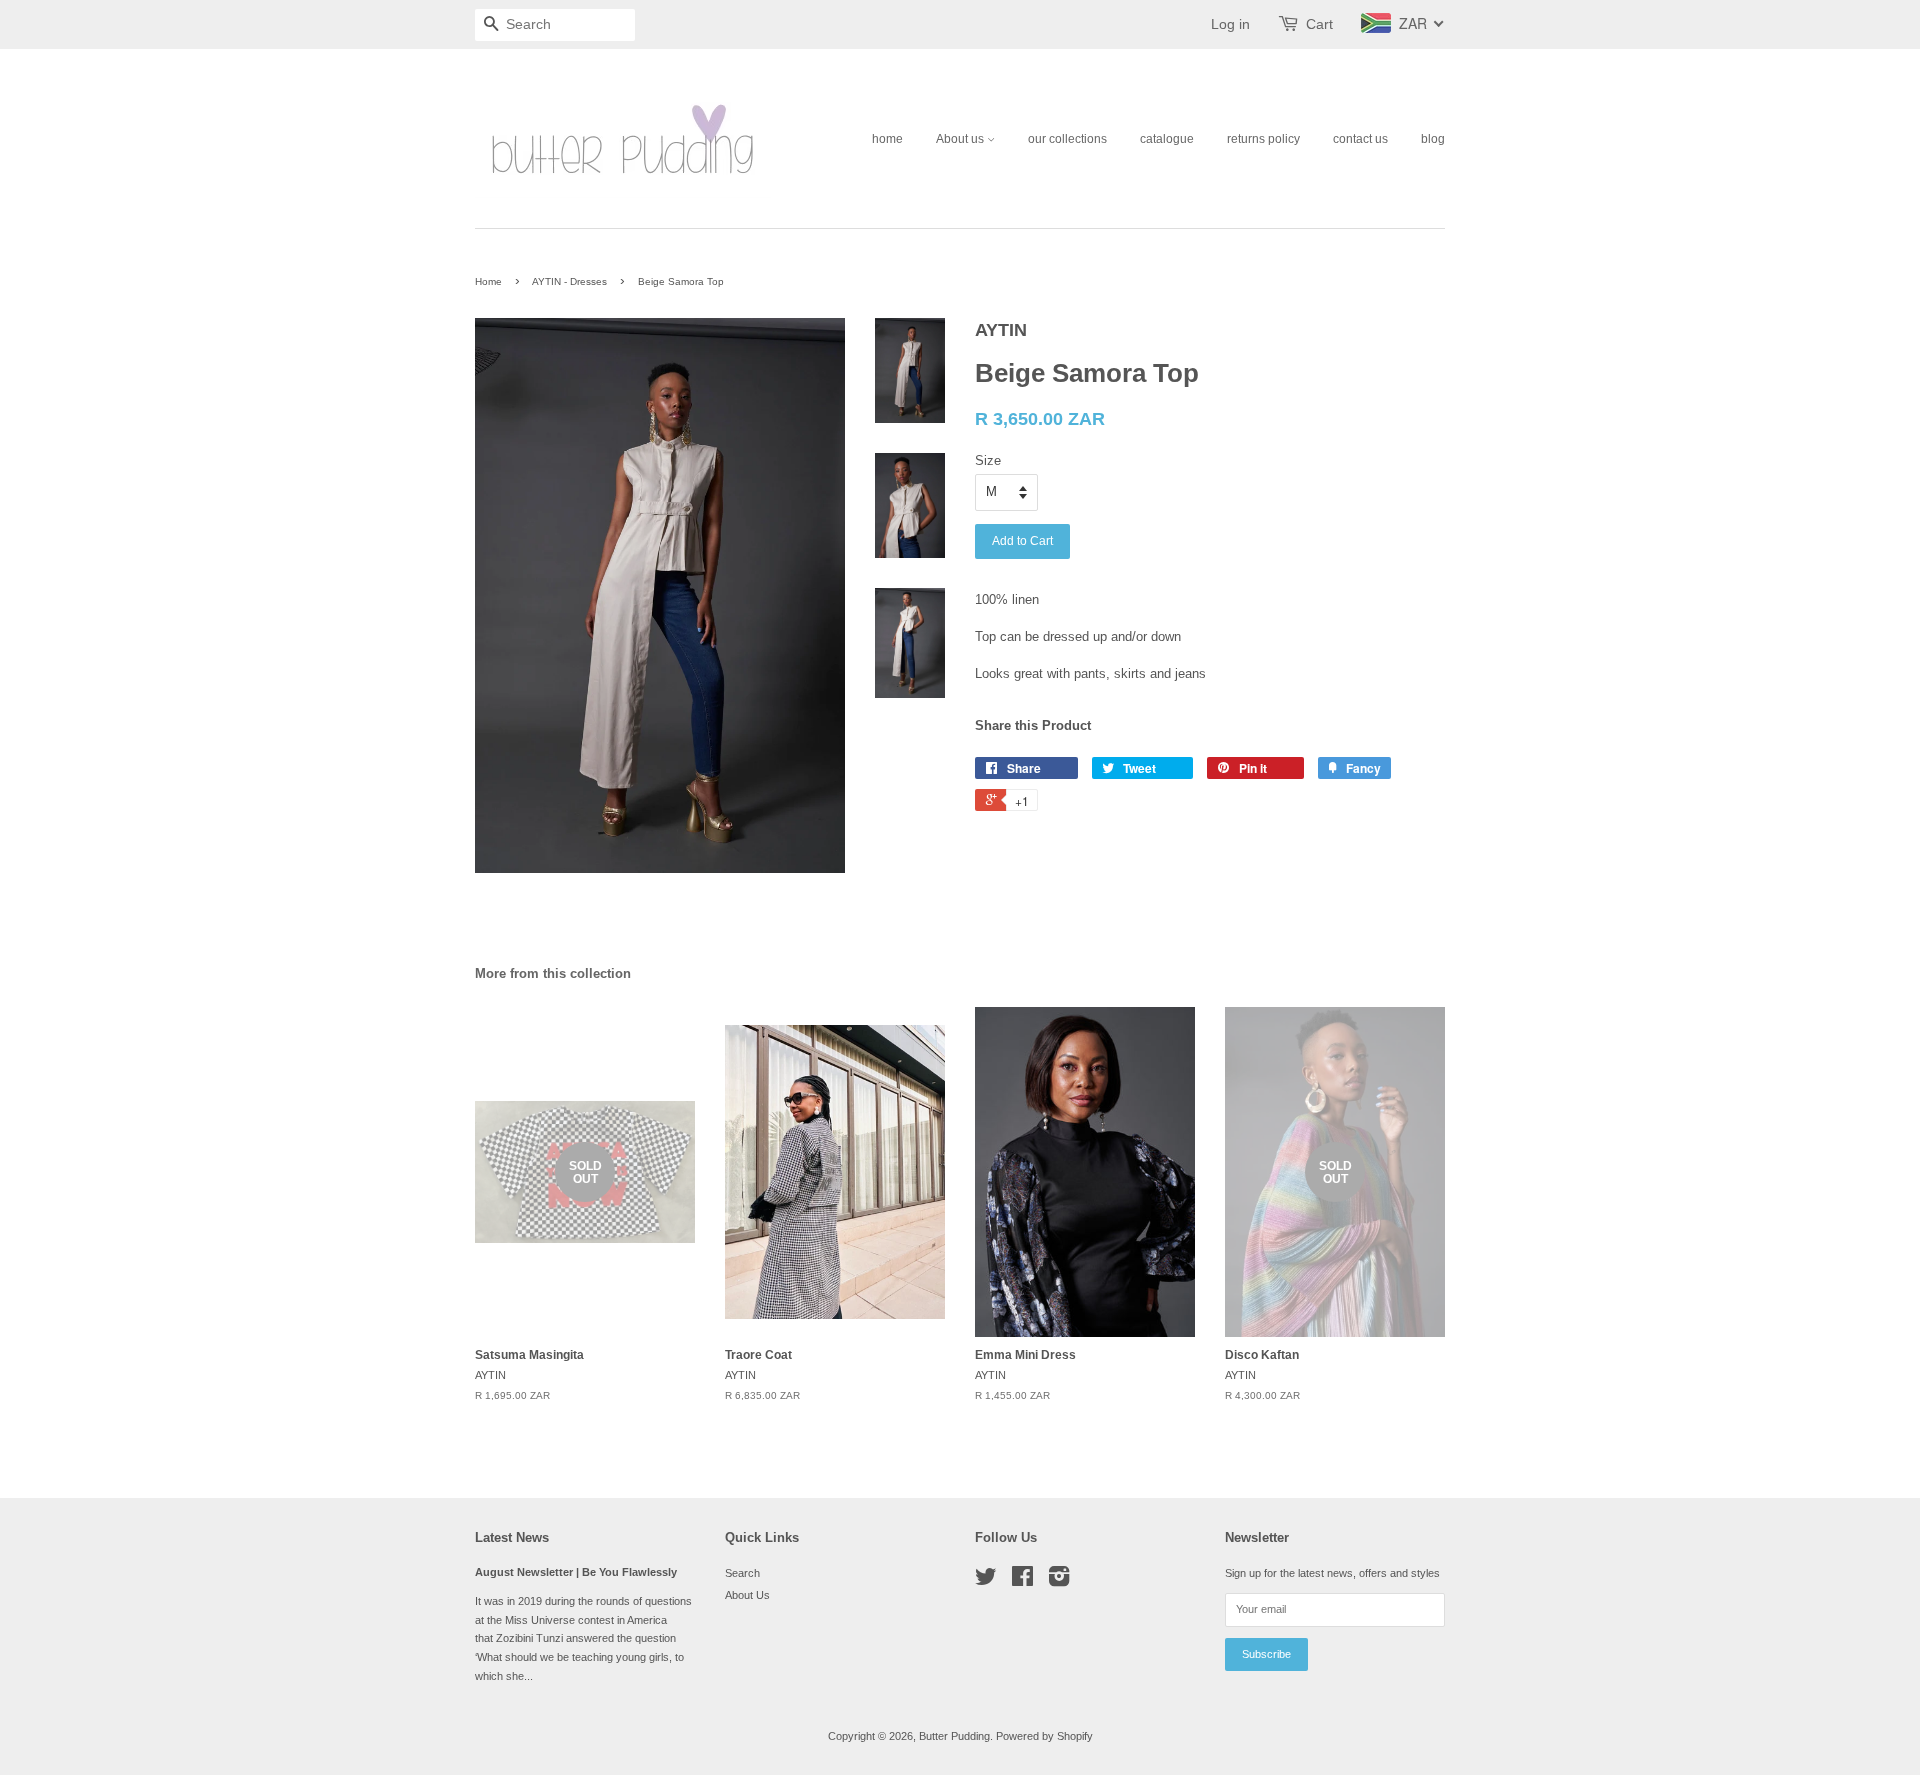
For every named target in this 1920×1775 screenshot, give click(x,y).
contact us (1360, 139)
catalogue (1167, 139)
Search (742, 1573)
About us (961, 139)
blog (1433, 139)
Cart (1319, 24)
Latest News (512, 1537)
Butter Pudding (954, 1736)
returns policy (1263, 139)
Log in (1230, 24)
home (887, 139)
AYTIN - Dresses (569, 281)
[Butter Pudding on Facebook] (1022, 1581)
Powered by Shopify (1044, 1736)
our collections (1067, 139)
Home (488, 281)
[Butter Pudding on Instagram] (1059, 1581)
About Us (747, 1595)
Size (988, 460)
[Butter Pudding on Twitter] (986, 1581)
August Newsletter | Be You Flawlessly (576, 1572)
